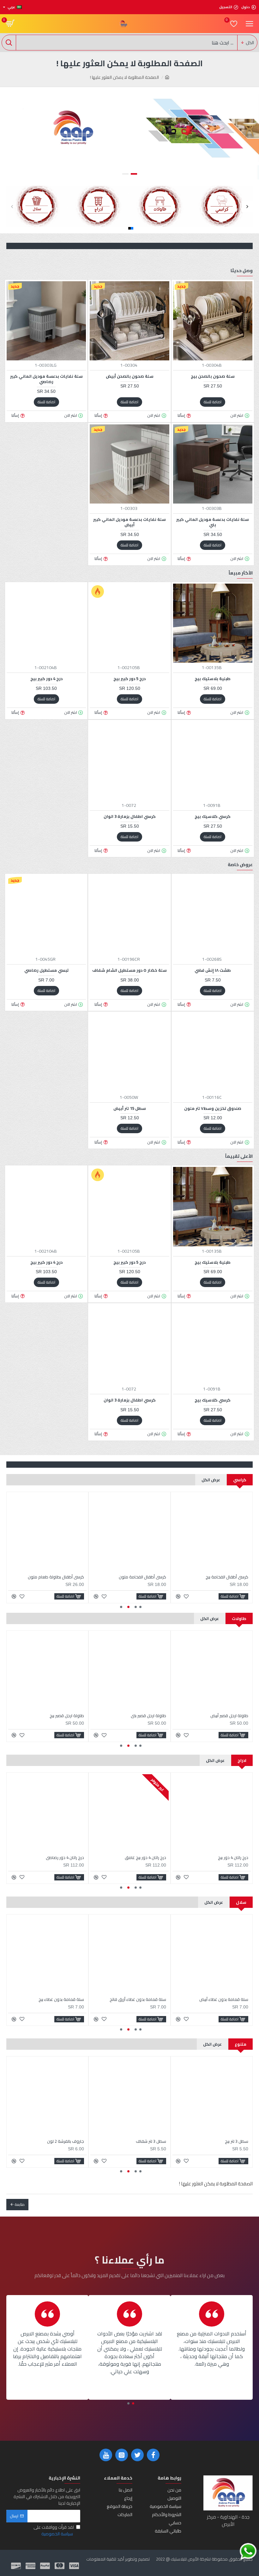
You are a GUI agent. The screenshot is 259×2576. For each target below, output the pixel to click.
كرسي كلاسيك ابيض (231, 1577)
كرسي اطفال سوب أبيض (63, 1577)
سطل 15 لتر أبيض (130, 1108)
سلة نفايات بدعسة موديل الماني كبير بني (213, 522)
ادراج (242, 1760)
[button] (12, 206)
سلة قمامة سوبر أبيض (147, 1999)
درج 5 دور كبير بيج (129, 679)
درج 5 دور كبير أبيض (232, 1858)
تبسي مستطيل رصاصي (46, 970)
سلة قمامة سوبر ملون (64, 1999)
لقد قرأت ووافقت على (54, 2531)
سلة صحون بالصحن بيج (213, 376)
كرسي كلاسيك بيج (213, 816)
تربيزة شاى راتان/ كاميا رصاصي (58, 1716)
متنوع (241, 2044)
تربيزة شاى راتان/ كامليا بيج (144, 1716)
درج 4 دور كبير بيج (46, 679)
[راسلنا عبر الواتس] (248, 2552)
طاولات (239, 1618)
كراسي (240, 1480)
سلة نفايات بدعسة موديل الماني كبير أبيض (129, 522)
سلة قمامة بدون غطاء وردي (223, 1999)
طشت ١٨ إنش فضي (213, 970)
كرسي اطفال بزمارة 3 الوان (130, 816)
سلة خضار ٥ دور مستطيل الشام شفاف (129, 970)
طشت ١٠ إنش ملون (68, 2141)
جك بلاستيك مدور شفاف (227, 2141)
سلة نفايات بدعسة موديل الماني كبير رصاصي (46, 379)
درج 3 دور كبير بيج (70, 1858)
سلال (241, 1902)
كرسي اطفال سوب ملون (145, 1577)
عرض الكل (211, 1480)
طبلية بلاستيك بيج (213, 679)
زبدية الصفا (157, 2141)
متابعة (20, 2204)
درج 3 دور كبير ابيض (150, 1858)
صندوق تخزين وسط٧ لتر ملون (213, 1108)
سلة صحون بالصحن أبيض (130, 376)
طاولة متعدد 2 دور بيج (229, 1716)
